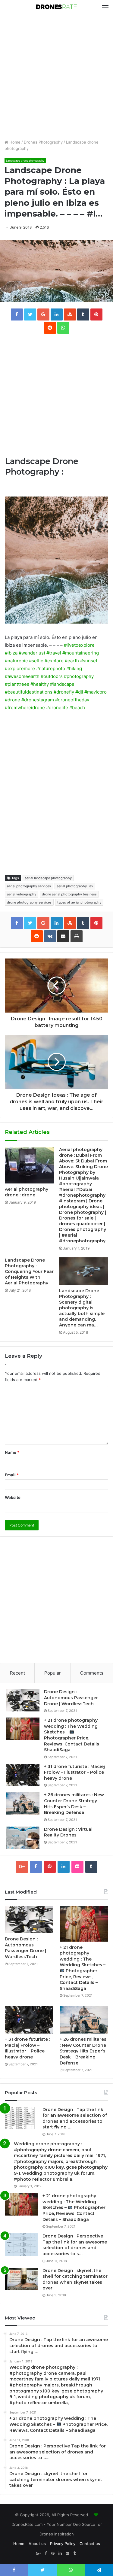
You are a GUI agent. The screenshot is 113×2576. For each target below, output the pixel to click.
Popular (53, 1673)
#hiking (74, 668)
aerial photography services (29, 886)
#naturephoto (51, 668)
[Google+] (22, 1867)
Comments (92, 1673)
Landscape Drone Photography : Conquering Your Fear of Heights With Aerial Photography (29, 1271)
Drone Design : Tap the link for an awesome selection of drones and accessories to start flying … (75, 2118)
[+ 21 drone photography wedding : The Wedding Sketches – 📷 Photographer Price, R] (23, 1729)
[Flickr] (77, 1867)
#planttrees (17, 684)
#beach (77, 708)
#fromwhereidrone (25, 708)
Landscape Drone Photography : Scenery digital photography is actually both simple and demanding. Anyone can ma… (82, 1308)
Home (14, 142)
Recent (17, 1673)
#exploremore (20, 668)
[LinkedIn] (64, 1867)
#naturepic (16, 661)
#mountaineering (81, 653)
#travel (54, 653)
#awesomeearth (22, 676)
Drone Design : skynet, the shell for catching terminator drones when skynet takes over (75, 2279)
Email (12, 1475)
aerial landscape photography (48, 878)
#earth (72, 661)
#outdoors (52, 676)
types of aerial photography (79, 902)
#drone (13, 700)
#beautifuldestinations (29, 692)
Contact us (90, 2544)
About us (37, 2544)
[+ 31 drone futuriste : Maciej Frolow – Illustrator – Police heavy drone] (23, 1775)
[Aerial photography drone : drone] (30, 1165)
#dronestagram (38, 700)
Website (13, 1497)
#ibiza (11, 653)
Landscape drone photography (25, 161)
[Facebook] (36, 1867)
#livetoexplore (79, 645)
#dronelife (57, 708)
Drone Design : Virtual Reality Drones (68, 1832)
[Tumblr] (91, 1867)
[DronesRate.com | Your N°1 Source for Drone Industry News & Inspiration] (57, 7)
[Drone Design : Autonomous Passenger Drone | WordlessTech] (23, 1700)
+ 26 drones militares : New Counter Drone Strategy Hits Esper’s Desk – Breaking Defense (74, 1804)
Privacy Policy (63, 2544)
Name (12, 1452)
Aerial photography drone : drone (27, 1192)
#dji (79, 692)
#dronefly (64, 692)
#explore (54, 661)
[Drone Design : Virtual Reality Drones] (23, 1838)
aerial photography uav (75, 886)
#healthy (40, 684)
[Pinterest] (50, 1867)
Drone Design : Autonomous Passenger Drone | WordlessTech (71, 1698)
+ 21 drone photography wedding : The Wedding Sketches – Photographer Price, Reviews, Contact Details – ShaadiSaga (73, 1735)
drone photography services (29, 902)
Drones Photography (43, 142)
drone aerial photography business (69, 894)
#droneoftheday (72, 700)
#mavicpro (96, 692)
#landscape (62, 684)
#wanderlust (32, 653)
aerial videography (22, 894)
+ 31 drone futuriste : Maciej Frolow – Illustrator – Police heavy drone (74, 1772)
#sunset (89, 661)
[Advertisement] (56, 77)
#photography (79, 676)
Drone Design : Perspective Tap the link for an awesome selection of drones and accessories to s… (75, 2245)
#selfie (36, 661)
